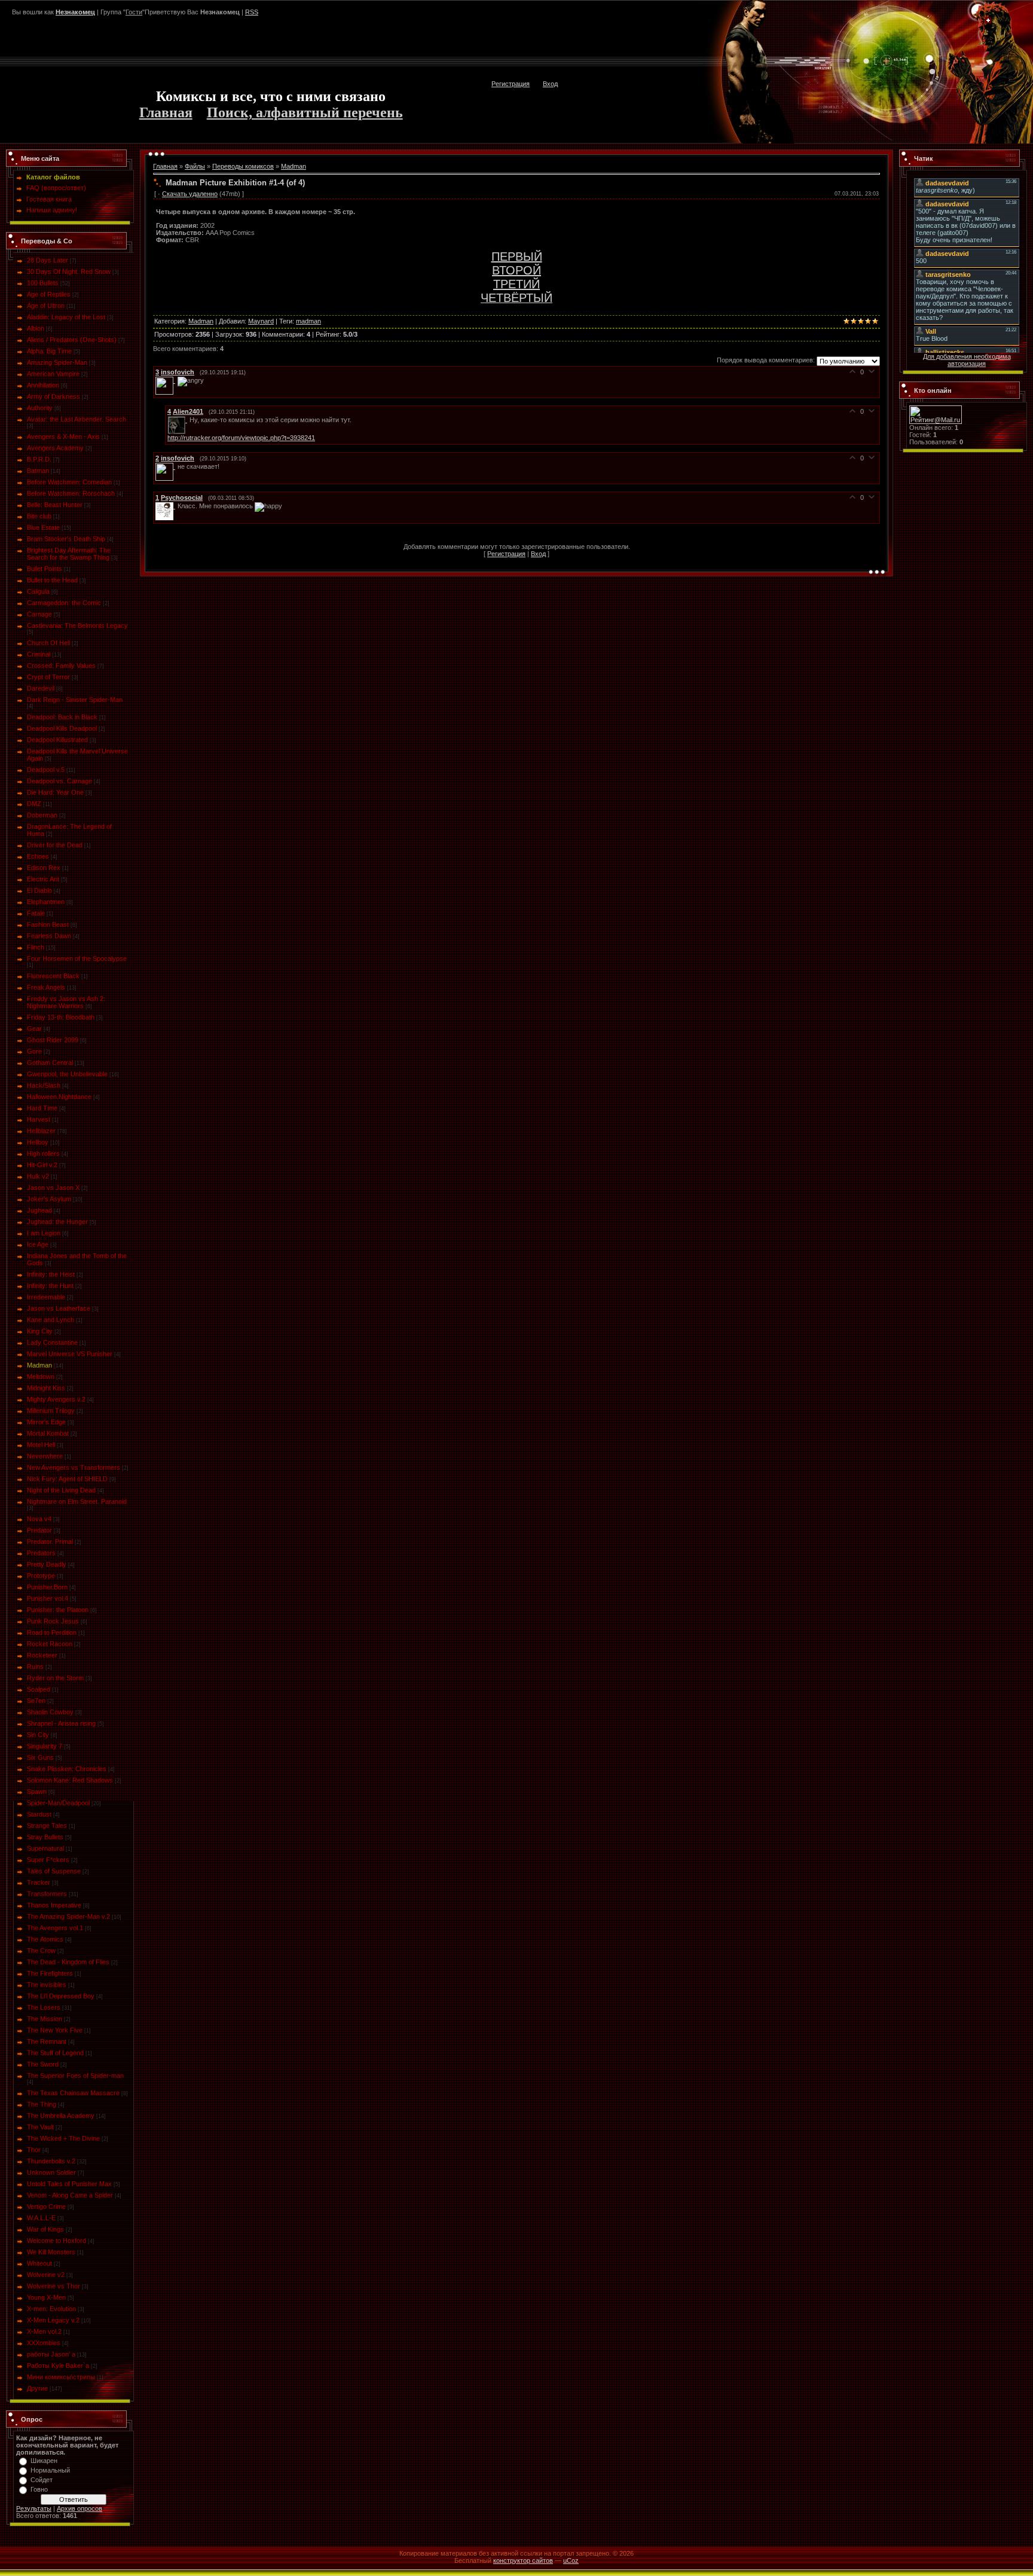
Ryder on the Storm (55, 1678)
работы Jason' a (51, 2354)
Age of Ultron (46, 306)
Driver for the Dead (55, 845)
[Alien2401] (178, 420)
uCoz (571, 2560)
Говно (39, 2489)
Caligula (38, 591)
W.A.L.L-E (41, 2218)
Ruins (35, 1667)
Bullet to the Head (52, 580)
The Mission (45, 2019)
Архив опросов (80, 2508)
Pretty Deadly (47, 1564)
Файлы (195, 166)
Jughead (39, 1210)
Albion (36, 328)
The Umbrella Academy (61, 2116)
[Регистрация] (988, 21)
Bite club (39, 516)
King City (40, 1331)
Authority (40, 408)
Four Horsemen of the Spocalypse (77, 959)
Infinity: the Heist (51, 1274)
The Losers (44, 2007)
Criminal (39, 654)
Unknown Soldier (51, 2172)
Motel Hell (41, 1445)
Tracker (39, 1882)
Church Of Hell (48, 643)
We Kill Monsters (51, 2252)
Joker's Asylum (49, 1199)
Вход (550, 84)
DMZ (34, 804)
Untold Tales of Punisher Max (69, 2184)
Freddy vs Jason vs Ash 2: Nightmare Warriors (66, 1002)
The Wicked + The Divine (63, 2138)
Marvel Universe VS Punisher (70, 1354)
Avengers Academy (55, 448)
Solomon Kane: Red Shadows (70, 1780)
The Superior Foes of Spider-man (75, 2076)
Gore (34, 1051)
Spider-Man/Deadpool (58, 1803)
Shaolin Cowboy (50, 1712)
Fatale (36, 913)
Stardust (39, 1814)
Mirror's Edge (46, 1422)
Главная (166, 112)
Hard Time (42, 1108)
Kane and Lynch (51, 1320)
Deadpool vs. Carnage (59, 781)
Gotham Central (50, 1063)
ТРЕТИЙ (516, 284)
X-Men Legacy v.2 (53, 2320)
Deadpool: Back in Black (62, 717)
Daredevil (41, 688)
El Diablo (39, 890)
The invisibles (47, 1985)
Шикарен (44, 2461)
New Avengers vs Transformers (74, 1467)
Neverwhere (45, 1456)
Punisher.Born (47, 1587)
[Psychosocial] (166, 506)
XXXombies (44, 2343)
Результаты (34, 2508)
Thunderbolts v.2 (51, 2161)
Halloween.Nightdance (59, 1097)
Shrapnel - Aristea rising (61, 1723)
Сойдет (42, 2480)
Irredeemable (46, 1297)
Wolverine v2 (46, 2275)
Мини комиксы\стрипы (61, 2377)
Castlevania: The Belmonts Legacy (77, 625)
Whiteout (39, 2263)
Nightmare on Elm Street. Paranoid (77, 1501)
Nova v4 (39, 1519)
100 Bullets (43, 283)
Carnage (39, 614)
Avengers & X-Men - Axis (63, 437)
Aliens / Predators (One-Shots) (72, 340)
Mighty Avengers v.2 (56, 1399)
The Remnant (47, 2041)
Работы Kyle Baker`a (58, 2366)
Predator (39, 1530)
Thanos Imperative (54, 1905)
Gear (34, 1028)
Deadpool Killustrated (57, 740)
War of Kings (45, 2229)
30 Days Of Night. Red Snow (69, 271)
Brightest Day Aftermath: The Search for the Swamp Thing (69, 554)
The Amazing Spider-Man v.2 (68, 1916)
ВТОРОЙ (516, 270)
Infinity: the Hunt (50, 1286)
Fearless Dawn (49, 936)
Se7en (36, 1701)
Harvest (39, 1119)
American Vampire (53, 374)
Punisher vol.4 (48, 1598)
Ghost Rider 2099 (53, 1040)
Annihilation (43, 385)
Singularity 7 (45, 1746)
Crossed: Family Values (61, 666)
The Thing (42, 2104)
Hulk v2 (38, 1176)
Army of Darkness (54, 396)
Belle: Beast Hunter (55, 505)
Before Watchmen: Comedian (69, 482)
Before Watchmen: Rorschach (71, 493)
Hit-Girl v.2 (42, 1165)
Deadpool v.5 (46, 770)
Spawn (37, 1791)
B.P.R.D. (39, 459)
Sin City (38, 1735)
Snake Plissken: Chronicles (67, 1769)
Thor (34, 2150)
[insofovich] (166, 380)
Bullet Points (45, 569)
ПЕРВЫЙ (517, 257)
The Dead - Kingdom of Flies (68, 1962)
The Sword (43, 2064)
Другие (37, 2388)
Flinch (36, 947)
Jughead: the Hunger (57, 1222)
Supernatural (45, 1848)
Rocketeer (42, 1655)
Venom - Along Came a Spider (70, 2195)
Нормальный (50, 2470)
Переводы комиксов (243, 166)
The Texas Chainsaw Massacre (73, 2093)
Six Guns (40, 1757)
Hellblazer (41, 1131)
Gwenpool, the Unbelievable (67, 1074)
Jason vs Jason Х (53, 1188)
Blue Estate (43, 527)
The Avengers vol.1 (55, 1928)
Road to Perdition (52, 1632)
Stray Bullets (45, 1837)
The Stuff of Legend (55, 2053)
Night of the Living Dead (61, 1490)
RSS (252, 12)
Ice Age (38, 1244)
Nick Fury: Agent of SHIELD (67, 1479)
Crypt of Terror (48, 677)
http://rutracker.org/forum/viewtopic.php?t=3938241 (241, 438)
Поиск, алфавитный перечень (305, 112)
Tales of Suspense (54, 1871)
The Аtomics (45, 1939)
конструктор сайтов (523, 2560)
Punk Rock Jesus (53, 1621)
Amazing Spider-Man (57, 362)
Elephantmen (46, 902)
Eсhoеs (38, 856)
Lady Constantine (52, 1342)
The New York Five (55, 2030)
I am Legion (44, 1233)
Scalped (39, 1689)
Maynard (261, 321)
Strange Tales (47, 1826)
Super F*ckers (48, 1860)
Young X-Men (46, 2297)
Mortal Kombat (48, 1433)
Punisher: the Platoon (58, 1610)
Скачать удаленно (190, 194)
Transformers (47, 1894)
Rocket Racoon (50, 1644)
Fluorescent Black (53, 976)
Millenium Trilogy (51, 1411)
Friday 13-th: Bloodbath (61, 1017)
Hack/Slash (44, 1085)
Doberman (42, 815)
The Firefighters (50, 1973)
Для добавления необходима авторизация (967, 360)
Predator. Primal (50, 1542)
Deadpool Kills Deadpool (62, 728)
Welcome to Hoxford (56, 2241)
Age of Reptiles (49, 294)
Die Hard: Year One (55, 792)
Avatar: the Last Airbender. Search (77, 419)
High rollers (43, 1153)
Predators (41, 1553)
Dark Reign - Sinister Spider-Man (75, 700)
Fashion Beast (48, 924)
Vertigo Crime (46, 2206)
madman (308, 321)
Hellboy (38, 1142)
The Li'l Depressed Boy (61, 1996)
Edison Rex (44, 868)
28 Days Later (48, 260)
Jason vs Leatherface (59, 1308)
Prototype (41, 1576)
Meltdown (41, 1376)
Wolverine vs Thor (54, 2286)
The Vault (40, 2127)
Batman (38, 471)
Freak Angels (46, 987)
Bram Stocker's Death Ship (66, 539)
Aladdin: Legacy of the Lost (66, 317)
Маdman (39, 1365)
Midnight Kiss (46, 1388)
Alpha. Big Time (49, 351)
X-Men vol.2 (44, 2331)
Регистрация (511, 84)
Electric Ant (43, 879)
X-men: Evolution (51, 2309)
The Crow (41, 1951)
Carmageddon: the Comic (64, 603)
